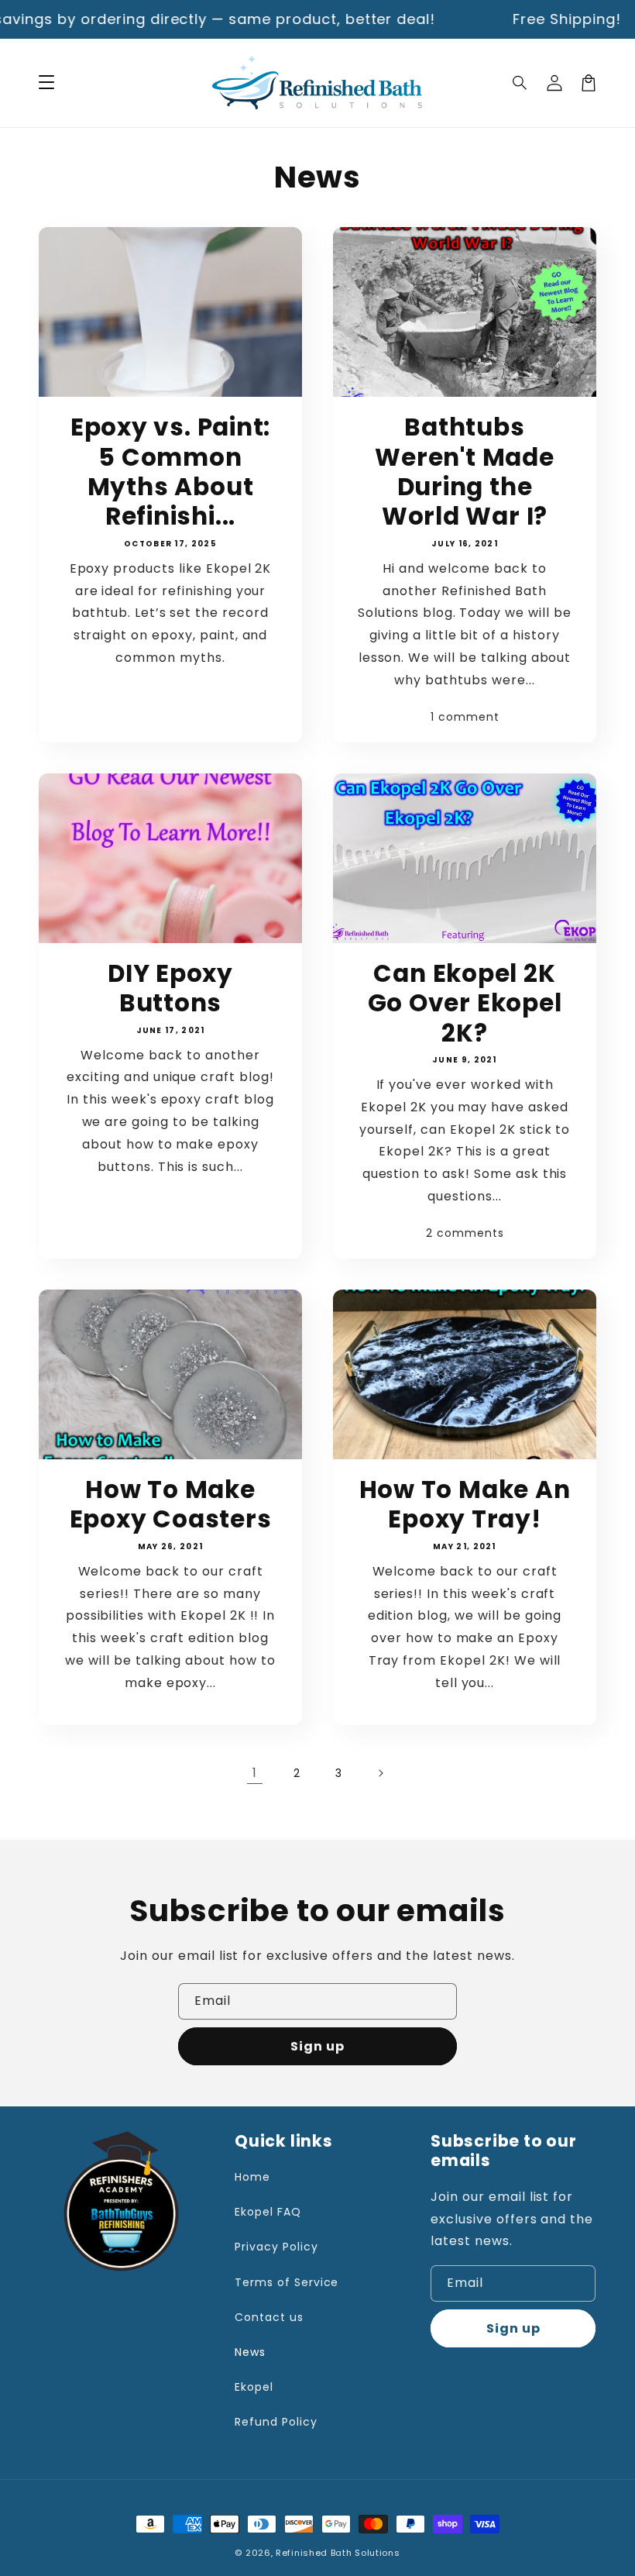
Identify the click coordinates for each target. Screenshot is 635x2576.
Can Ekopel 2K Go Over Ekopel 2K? (465, 1003)
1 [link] (255, 1773)
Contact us (269, 2317)
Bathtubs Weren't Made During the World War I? (464, 472)
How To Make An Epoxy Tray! (465, 1505)
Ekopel (254, 2387)
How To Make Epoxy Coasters (171, 1505)
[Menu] (46, 83)
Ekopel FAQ (268, 2212)
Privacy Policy (276, 2247)
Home (252, 2177)
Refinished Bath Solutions (338, 2553)
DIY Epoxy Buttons (170, 988)
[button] (520, 83)
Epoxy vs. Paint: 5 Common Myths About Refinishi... (170, 472)
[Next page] (380, 1773)
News (250, 2352)
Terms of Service (287, 2282)
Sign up (317, 2046)
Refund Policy (276, 2422)
